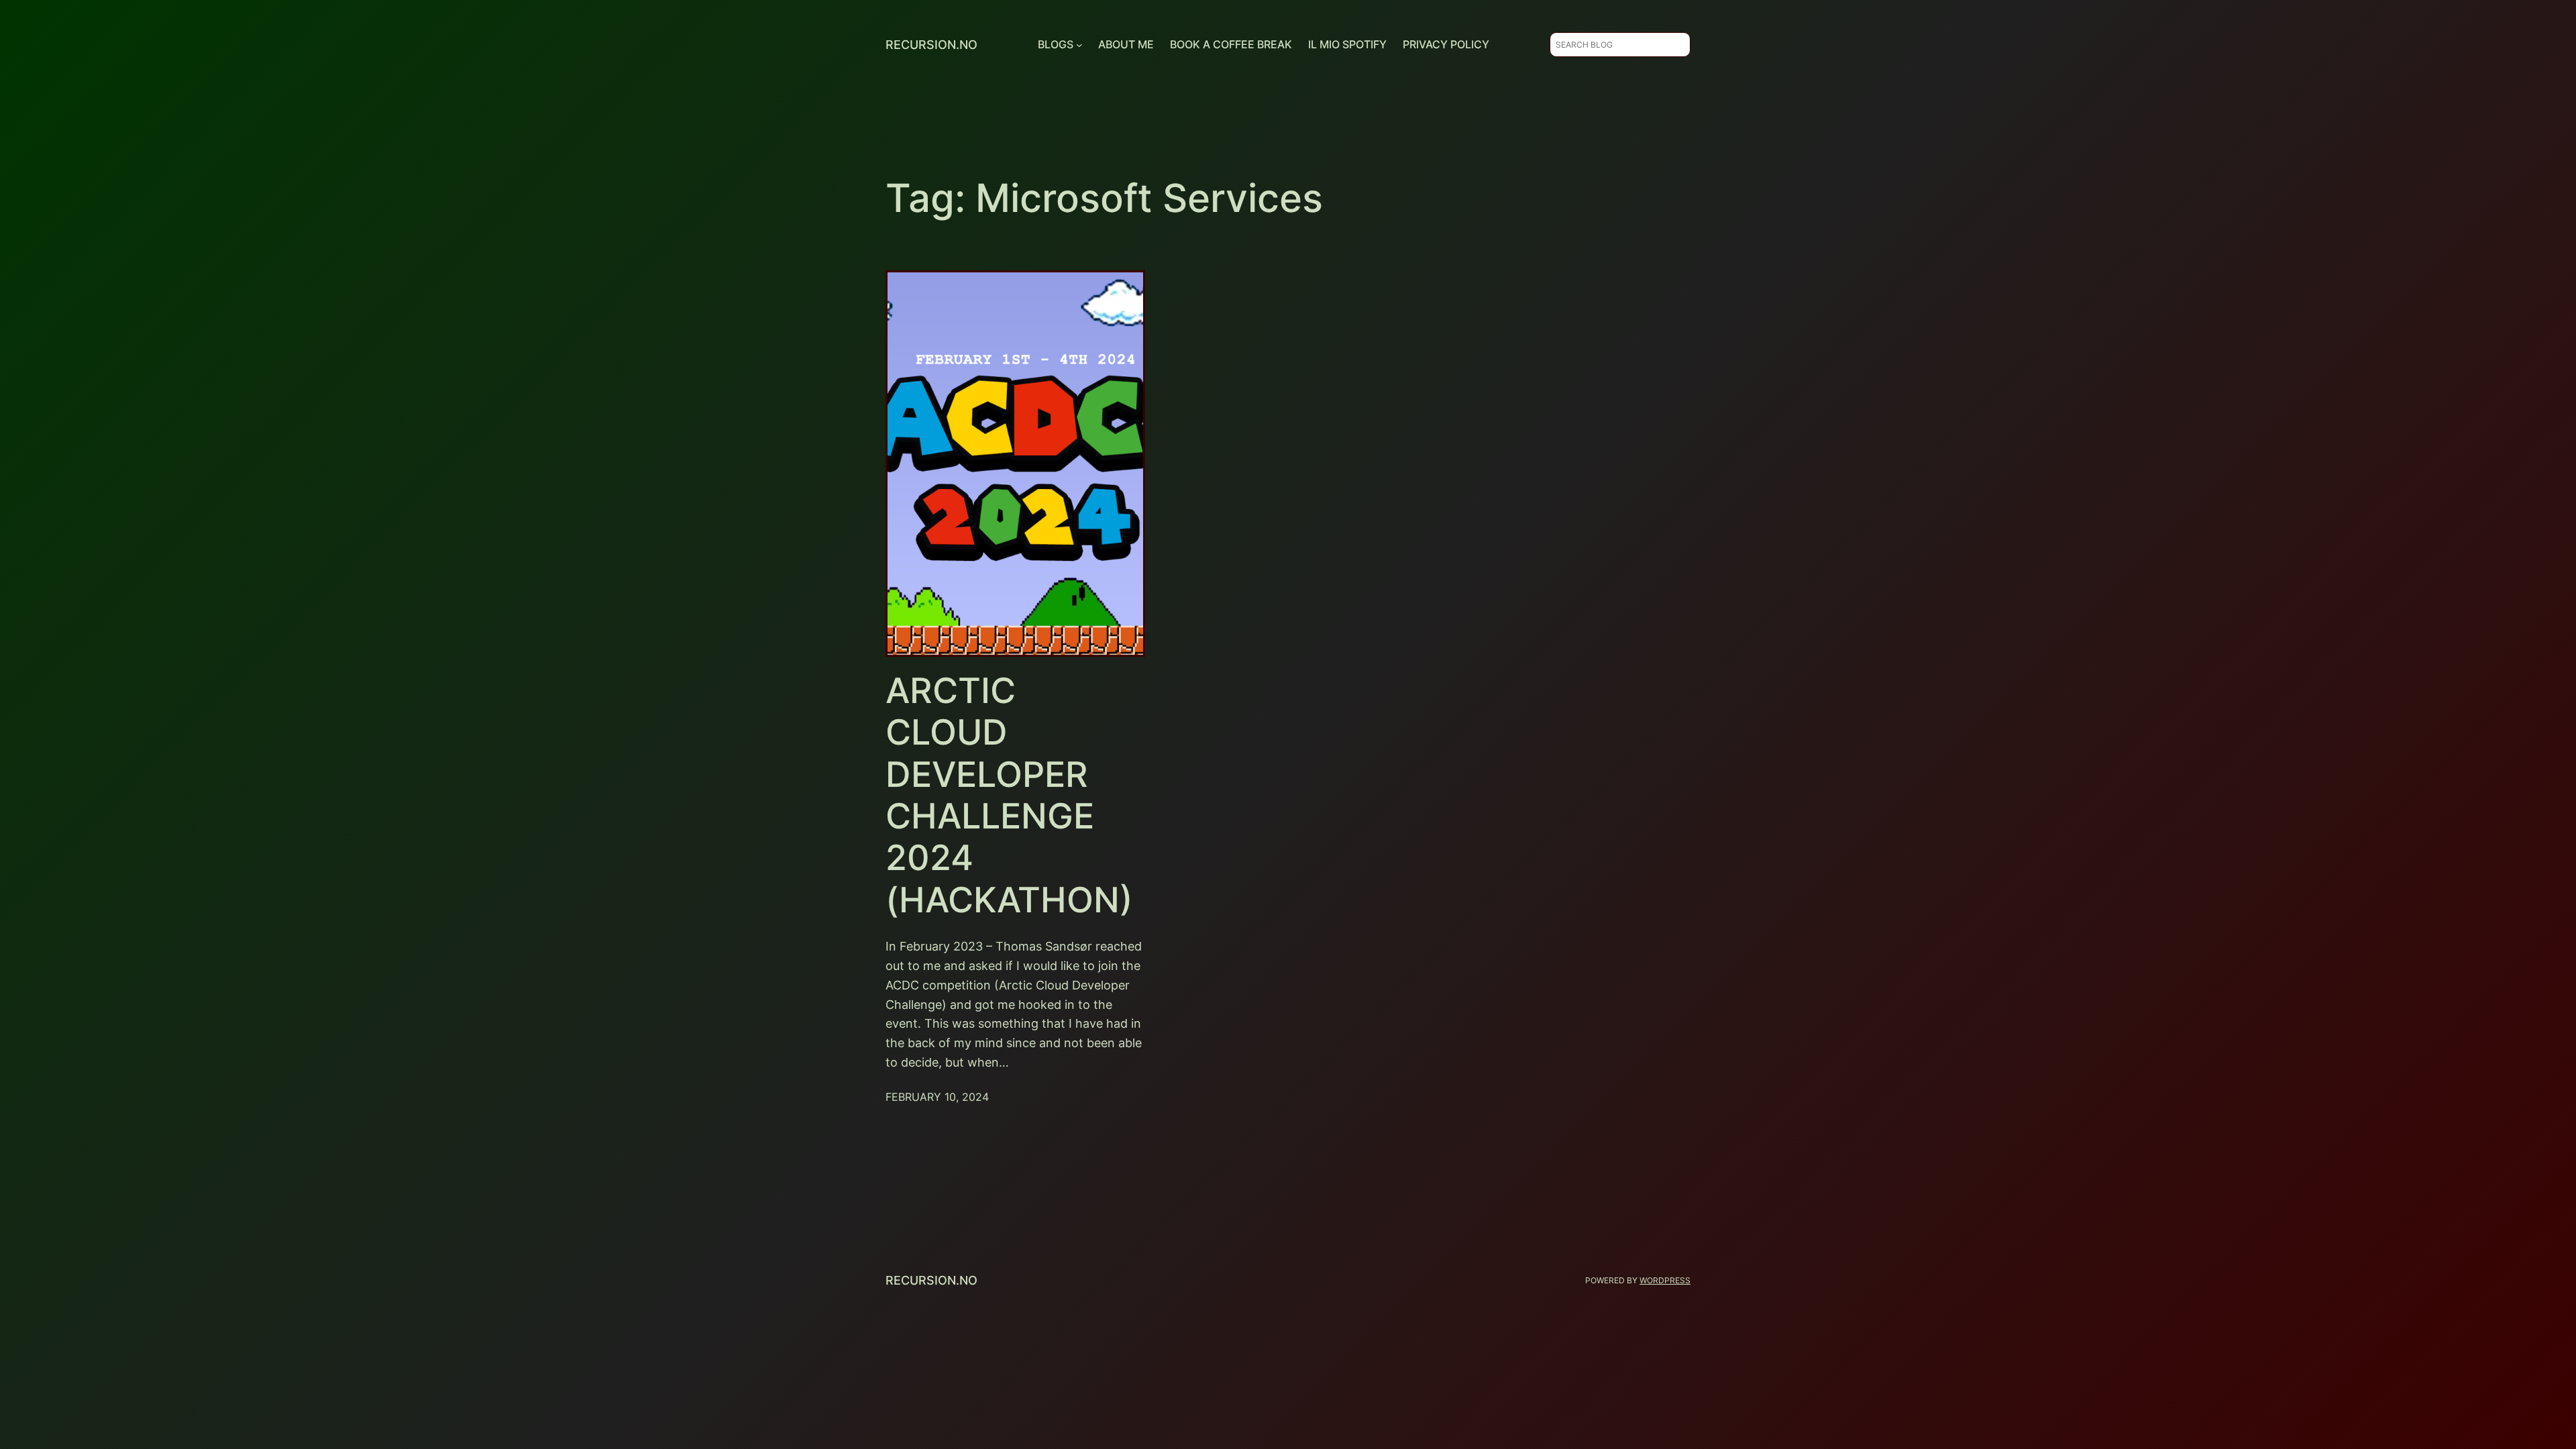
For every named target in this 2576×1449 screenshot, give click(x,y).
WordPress (1665, 1280)
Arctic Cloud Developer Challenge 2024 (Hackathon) (1009, 796)
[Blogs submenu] (1079, 45)
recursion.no (931, 45)
